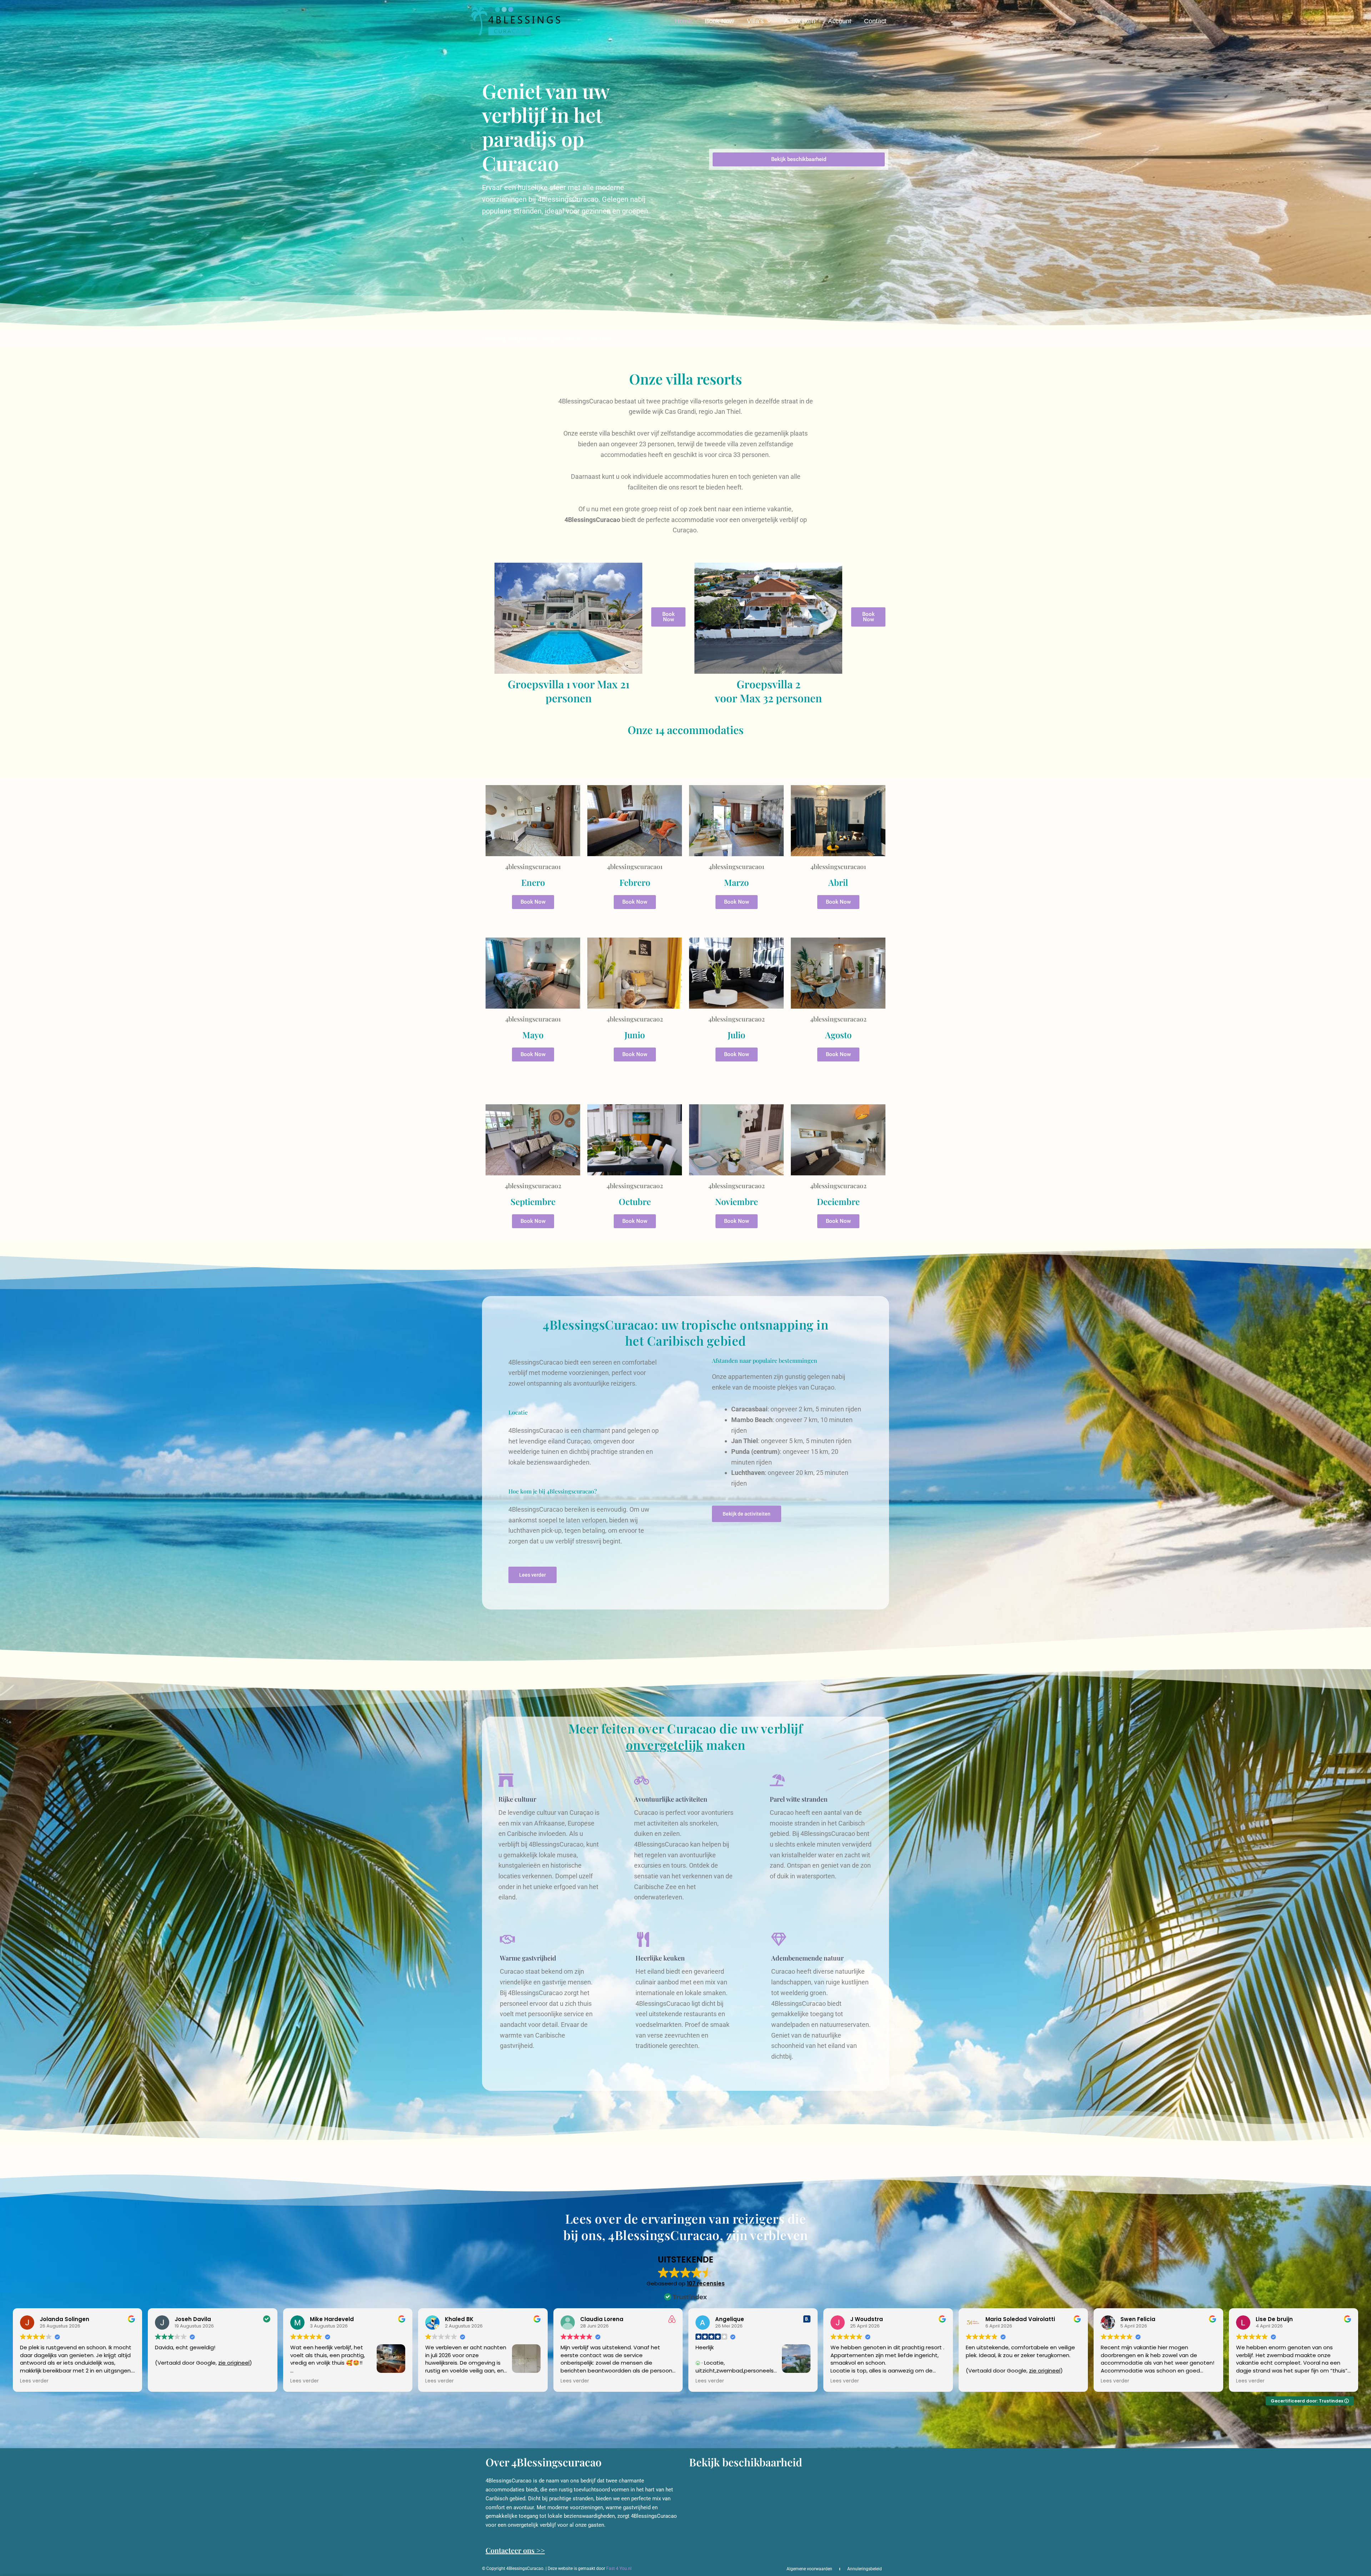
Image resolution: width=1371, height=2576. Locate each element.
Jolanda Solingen (64, 2319)
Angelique (730, 2319)
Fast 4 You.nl (619, 2569)
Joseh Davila (193, 2319)
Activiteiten (800, 21)
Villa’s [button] (755, 21)
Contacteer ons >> (515, 2550)
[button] (767, 21)
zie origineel (234, 2363)
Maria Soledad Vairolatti (1020, 2319)
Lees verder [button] (34, 2381)
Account (840, 21)
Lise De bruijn (1274, 2319)
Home (683, 21)
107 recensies (706, 2283)
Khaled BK (459, 2319)
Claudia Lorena (602, 2319)
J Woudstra (867, 2319)
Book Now (719, 21)
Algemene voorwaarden (809, 2569)
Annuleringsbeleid (865, 2569)
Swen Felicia (1138, 2319)
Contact (875, 21)
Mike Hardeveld (332, 2319)
